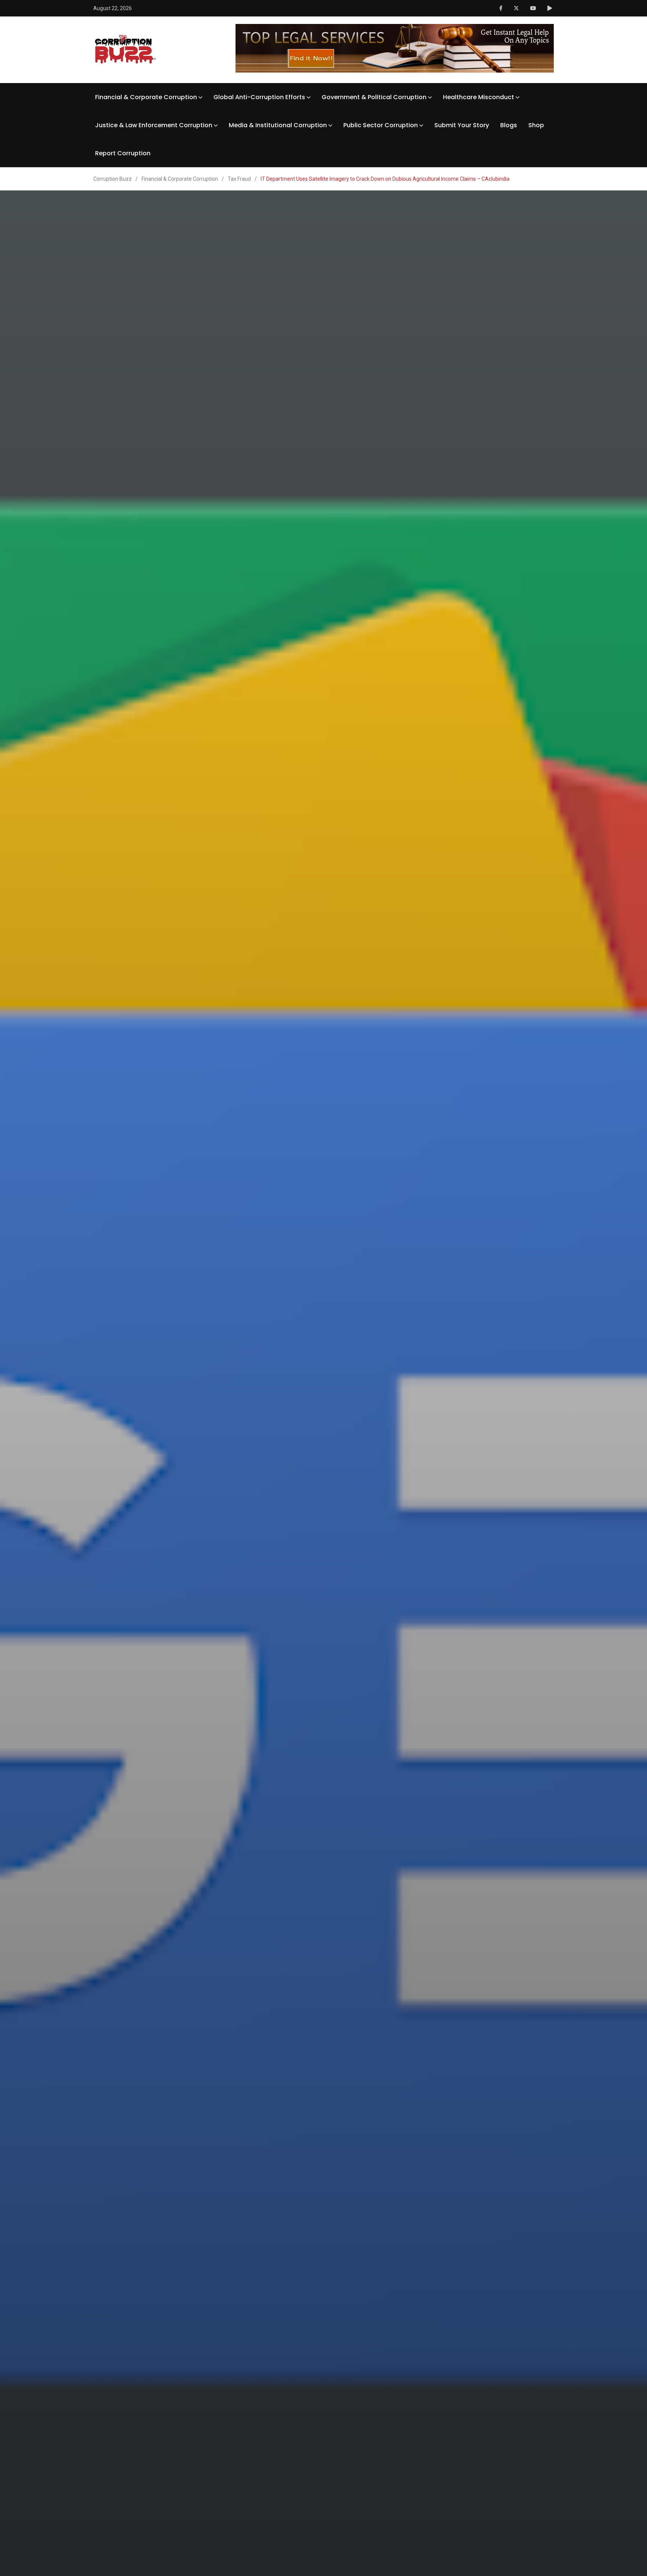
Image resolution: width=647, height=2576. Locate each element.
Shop (536, 125)
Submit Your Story (462, 125)
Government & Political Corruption (374, 97)
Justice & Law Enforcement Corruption (154, 125)
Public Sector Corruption (381, 125)
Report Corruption (123, 153)
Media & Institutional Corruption (278, 125)
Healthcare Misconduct (479, 97)
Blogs (509, 125)
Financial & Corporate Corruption (146, 97)
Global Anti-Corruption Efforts (259, 97)
